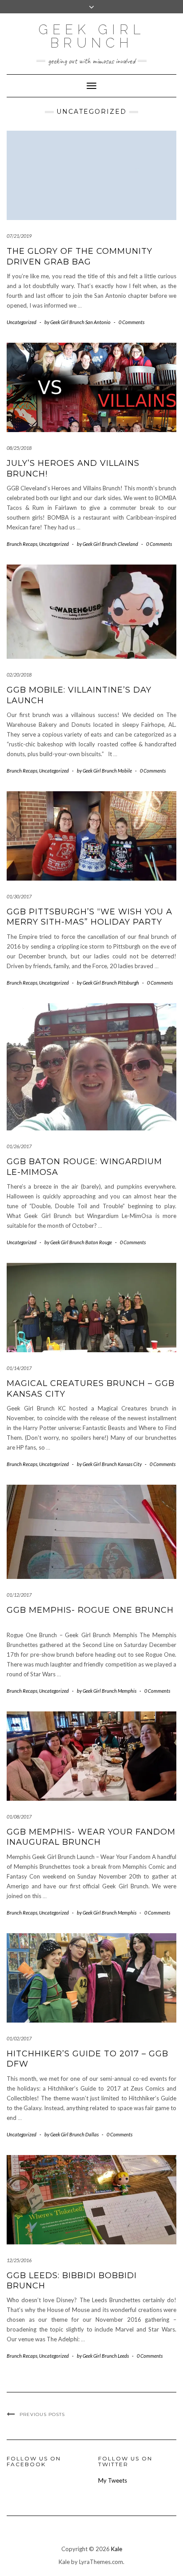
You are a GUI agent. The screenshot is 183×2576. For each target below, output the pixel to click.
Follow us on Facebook (34, 2461)
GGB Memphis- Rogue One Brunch (90, 1610)
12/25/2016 (19, 2260)
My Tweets (113, 2480)
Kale (117, 2549)
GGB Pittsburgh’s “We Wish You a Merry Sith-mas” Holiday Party (90, 917)
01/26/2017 (19, 1146)
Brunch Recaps (22, 544)
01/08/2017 (19, 1817)
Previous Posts (42, 2414)
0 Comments (131, 322)
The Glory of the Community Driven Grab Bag (80, 256)
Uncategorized (22, 322)
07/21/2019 (19, 236)
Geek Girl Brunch (92, 36)
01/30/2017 (19, 896)
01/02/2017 (19, 2038)
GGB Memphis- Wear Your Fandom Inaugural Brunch (91, 1837)
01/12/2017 (19, 1595)
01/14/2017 (19, 1368)
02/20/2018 (19, 675)
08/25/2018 (19, 448)
